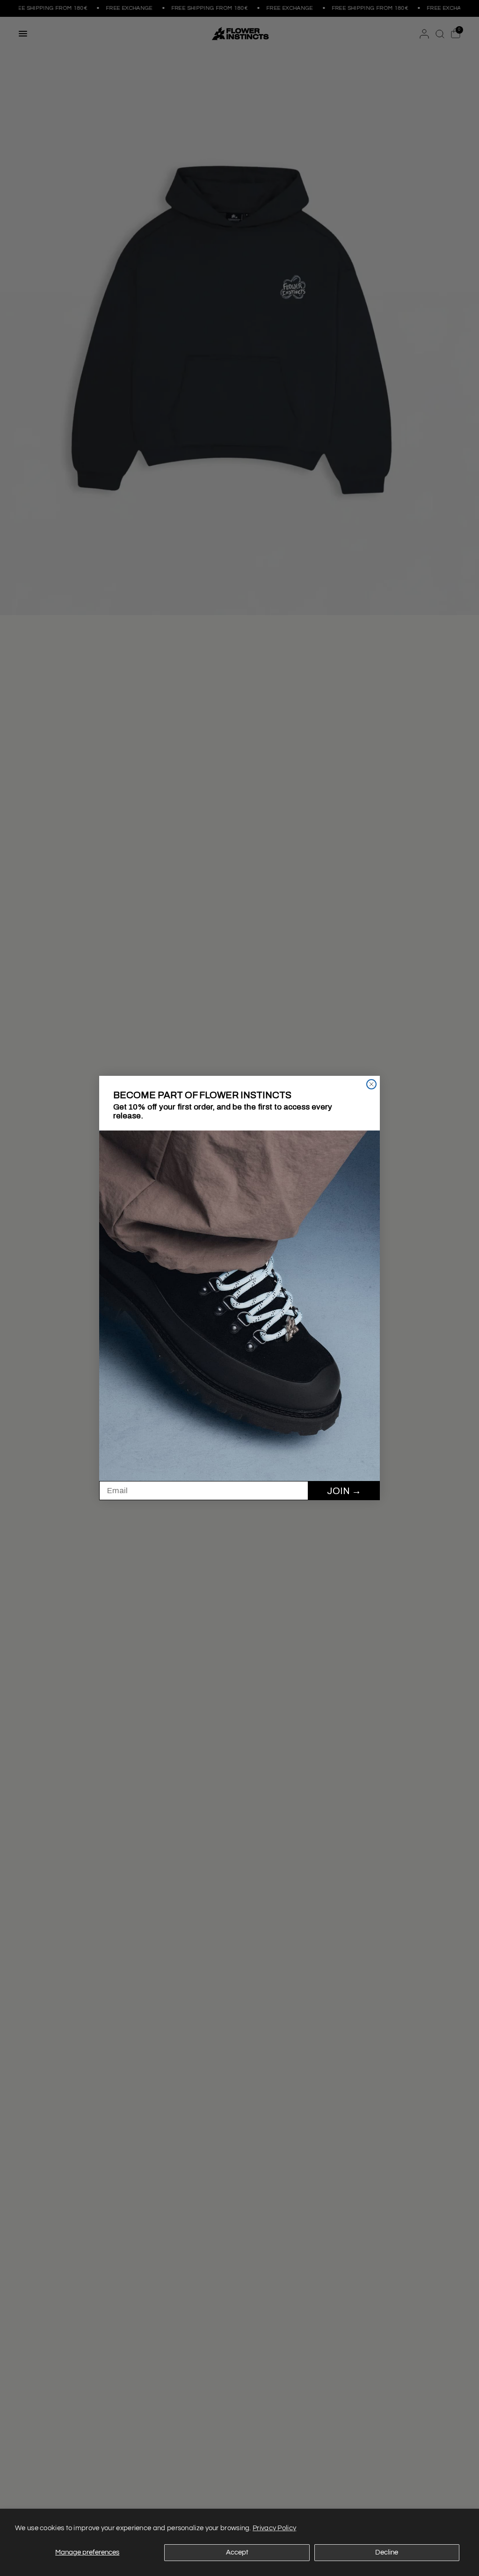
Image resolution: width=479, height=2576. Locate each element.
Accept (237, 2552)
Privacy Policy (274, 2528)
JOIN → (344, 1491)
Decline (387, 2552)
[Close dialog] (371, 1084)
